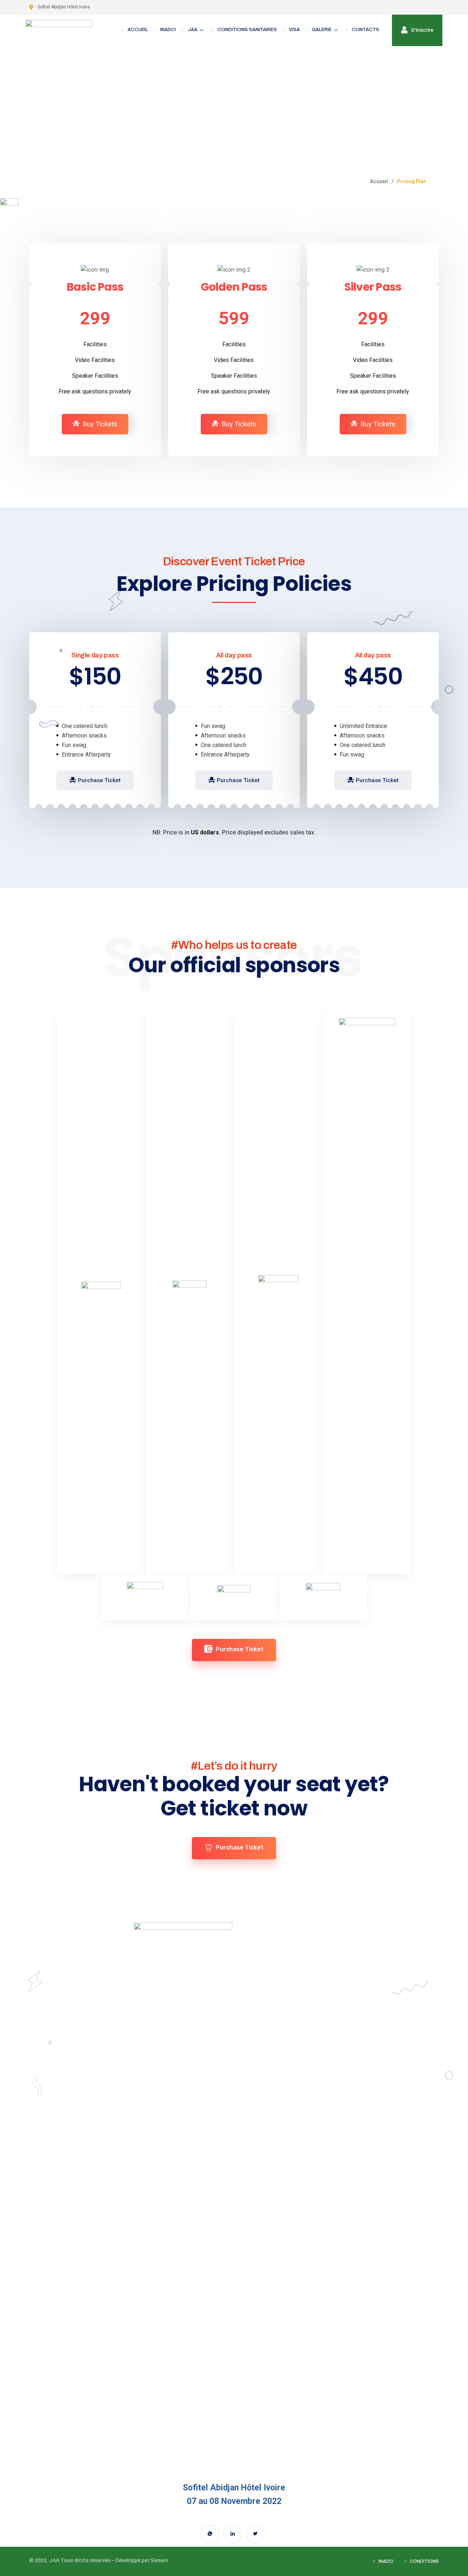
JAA (193, 30)
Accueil (138, 30)
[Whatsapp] (210, 2534)
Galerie (322, 30)
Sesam (159, 2561)
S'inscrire (422, 30)
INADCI (168, 30)
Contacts (365, 30)
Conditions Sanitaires (247, 30)
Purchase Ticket (99, 780)
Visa (294, 30)
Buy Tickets (100, 424)
